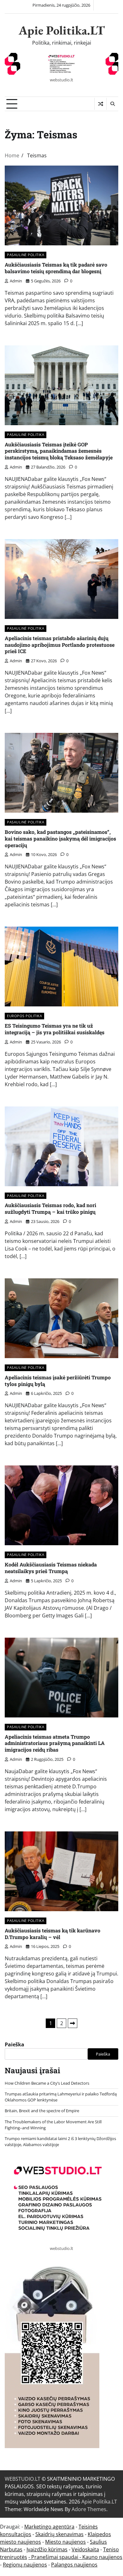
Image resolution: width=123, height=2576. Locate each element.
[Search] (112, 104)
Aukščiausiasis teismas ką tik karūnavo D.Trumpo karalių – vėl (53, 1934)
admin (16, 281)
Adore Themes (89, 2509)
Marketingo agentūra (49, 2527)
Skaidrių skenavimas (59, 2534)
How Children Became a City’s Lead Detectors (47, 2083)
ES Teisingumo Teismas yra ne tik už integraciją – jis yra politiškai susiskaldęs (55, 1029)
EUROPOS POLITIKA (24, 1016)
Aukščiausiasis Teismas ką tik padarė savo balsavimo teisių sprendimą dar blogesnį (56, 268)
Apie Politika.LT (62, 30)
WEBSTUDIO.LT (23, 2479)
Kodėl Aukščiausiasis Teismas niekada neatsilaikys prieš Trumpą (51, 1568)
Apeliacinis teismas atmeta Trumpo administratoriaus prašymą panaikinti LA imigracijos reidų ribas (55, 1743)
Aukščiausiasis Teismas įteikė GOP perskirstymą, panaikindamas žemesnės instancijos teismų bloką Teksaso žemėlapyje (59, 451)
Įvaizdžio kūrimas (47, 2549)
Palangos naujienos (74, 2565)
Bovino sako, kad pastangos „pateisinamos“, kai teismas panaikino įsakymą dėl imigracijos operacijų (60, 838)
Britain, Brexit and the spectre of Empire (42, 2111)
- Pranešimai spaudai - (55, 2557)
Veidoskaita (85, 2549)
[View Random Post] (100, 104)
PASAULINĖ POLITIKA (26, 255)
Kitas (73, 2023)
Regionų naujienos (25, 2565)
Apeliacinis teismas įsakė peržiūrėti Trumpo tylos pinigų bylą (58, 1381)
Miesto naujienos (65, 2542)
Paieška (15, 2044)
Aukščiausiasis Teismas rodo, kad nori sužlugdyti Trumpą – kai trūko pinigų (50, 1208)
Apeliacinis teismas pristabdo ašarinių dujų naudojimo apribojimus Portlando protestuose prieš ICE (60, 645)
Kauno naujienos (102, 2557)
